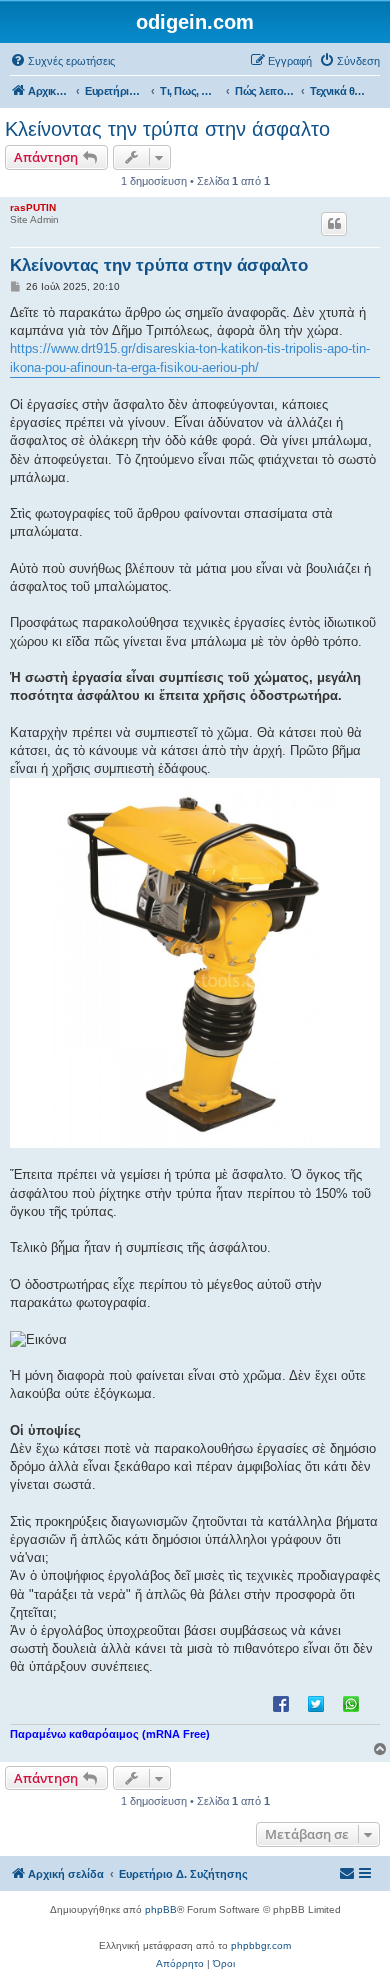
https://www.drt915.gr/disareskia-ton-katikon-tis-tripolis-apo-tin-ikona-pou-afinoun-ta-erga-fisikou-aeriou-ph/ (190, 357)
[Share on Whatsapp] (351, 1703)
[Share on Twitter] (316, 1703)
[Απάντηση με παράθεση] (334, 224)
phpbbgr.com (261, 1945)
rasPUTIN (33, 207)
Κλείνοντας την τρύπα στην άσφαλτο (167, 129)
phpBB (161, 1909)
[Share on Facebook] (281, 1703)
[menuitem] (62, 61)
